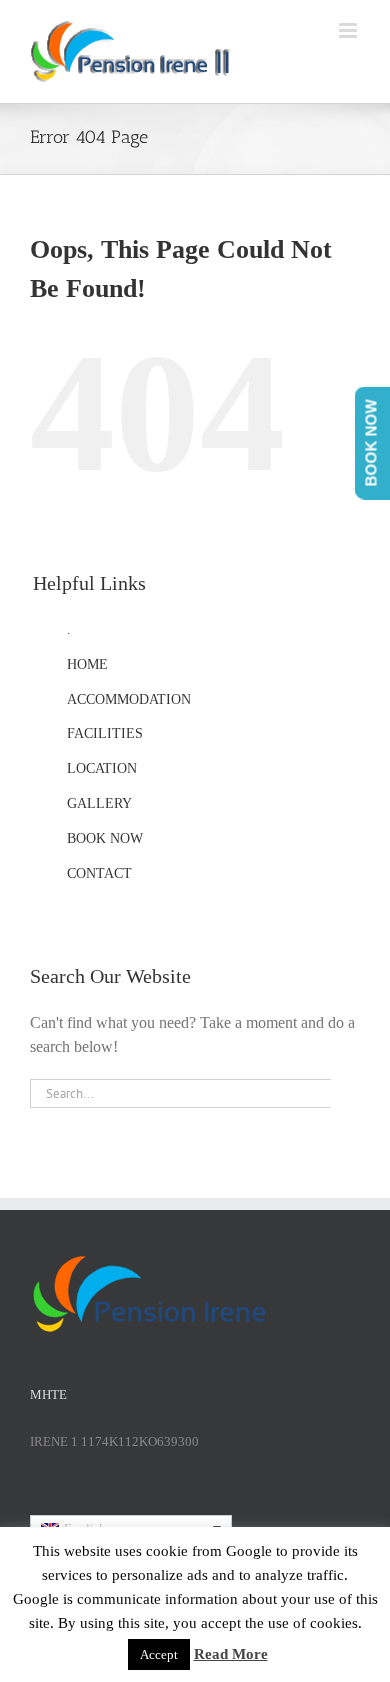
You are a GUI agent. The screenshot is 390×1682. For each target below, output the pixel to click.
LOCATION (102, 768)
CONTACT (99, 873)
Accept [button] (159, 1654)
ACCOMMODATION (129, 699)
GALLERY (99, 803)
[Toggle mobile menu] (349, 30)
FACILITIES (105, 733)
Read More (231, 1654)
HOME (87, 664)
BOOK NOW (105, 838)
